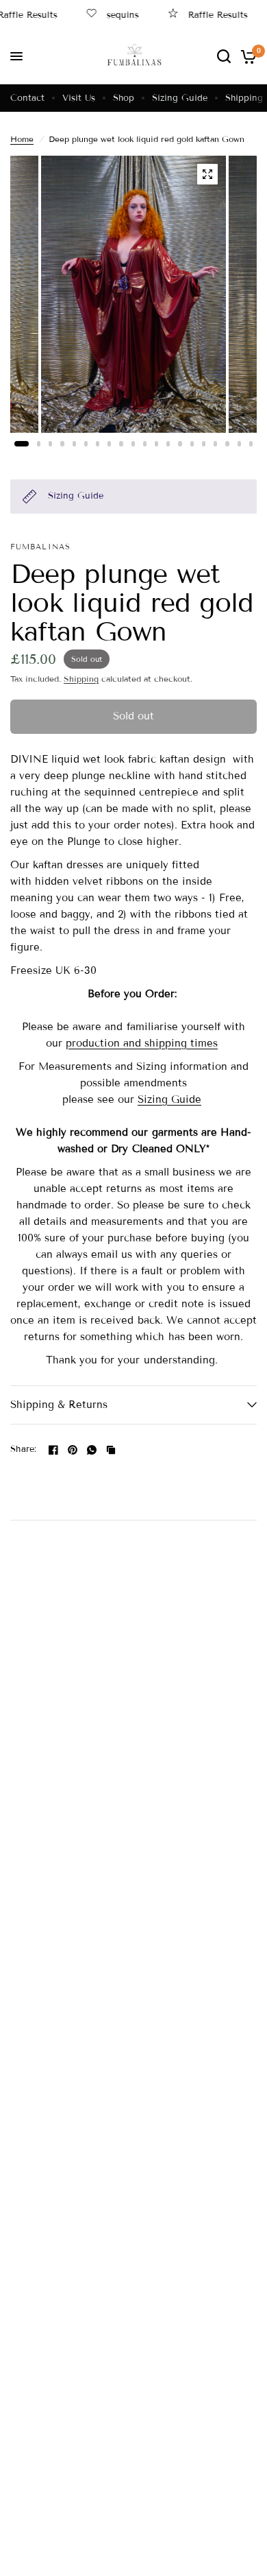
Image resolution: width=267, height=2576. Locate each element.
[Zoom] (207, 174)
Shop (124, 98)
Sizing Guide (180, 98)
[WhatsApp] (92, 1450)
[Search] (224, 56)
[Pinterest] (73, 1450)
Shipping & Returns (59, 1405)
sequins (113, 15)
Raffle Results (208, 15)
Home (22, 139)
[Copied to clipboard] (111, 1450)
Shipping (244, 98)
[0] (246, 56)
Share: (24, 1450)
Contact (27, 98)
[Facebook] (53, 1450)
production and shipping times (142, 1043)
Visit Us (79, 98)
